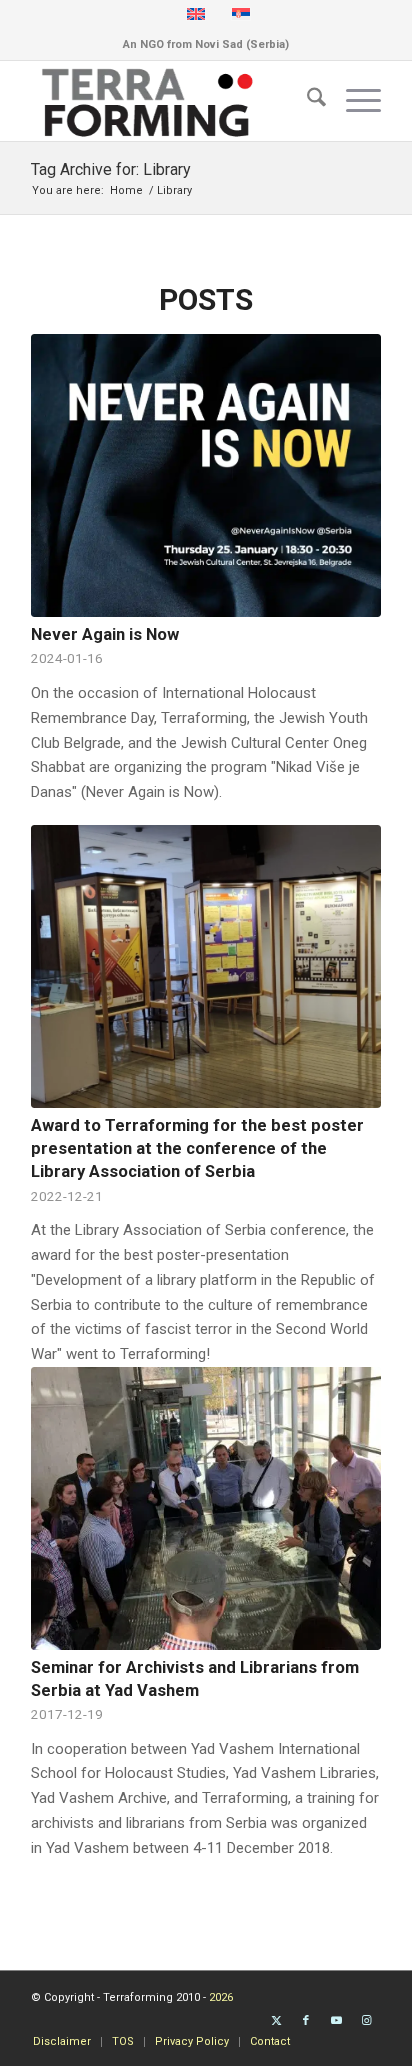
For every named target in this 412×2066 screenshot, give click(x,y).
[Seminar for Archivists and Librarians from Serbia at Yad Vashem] (206, 1508)
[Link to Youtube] (336, 2021)
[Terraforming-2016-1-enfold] (171, 101)
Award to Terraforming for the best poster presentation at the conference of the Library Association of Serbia (197, 1148)
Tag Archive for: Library (111, 169)
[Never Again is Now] (206, 475)
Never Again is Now (105, 634)
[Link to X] (276, 2021)
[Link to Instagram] (366, 2021)
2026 (221, 1997)
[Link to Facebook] (306, 2021)
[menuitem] (306, 101)
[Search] (306, 101)
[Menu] (353, 101)
